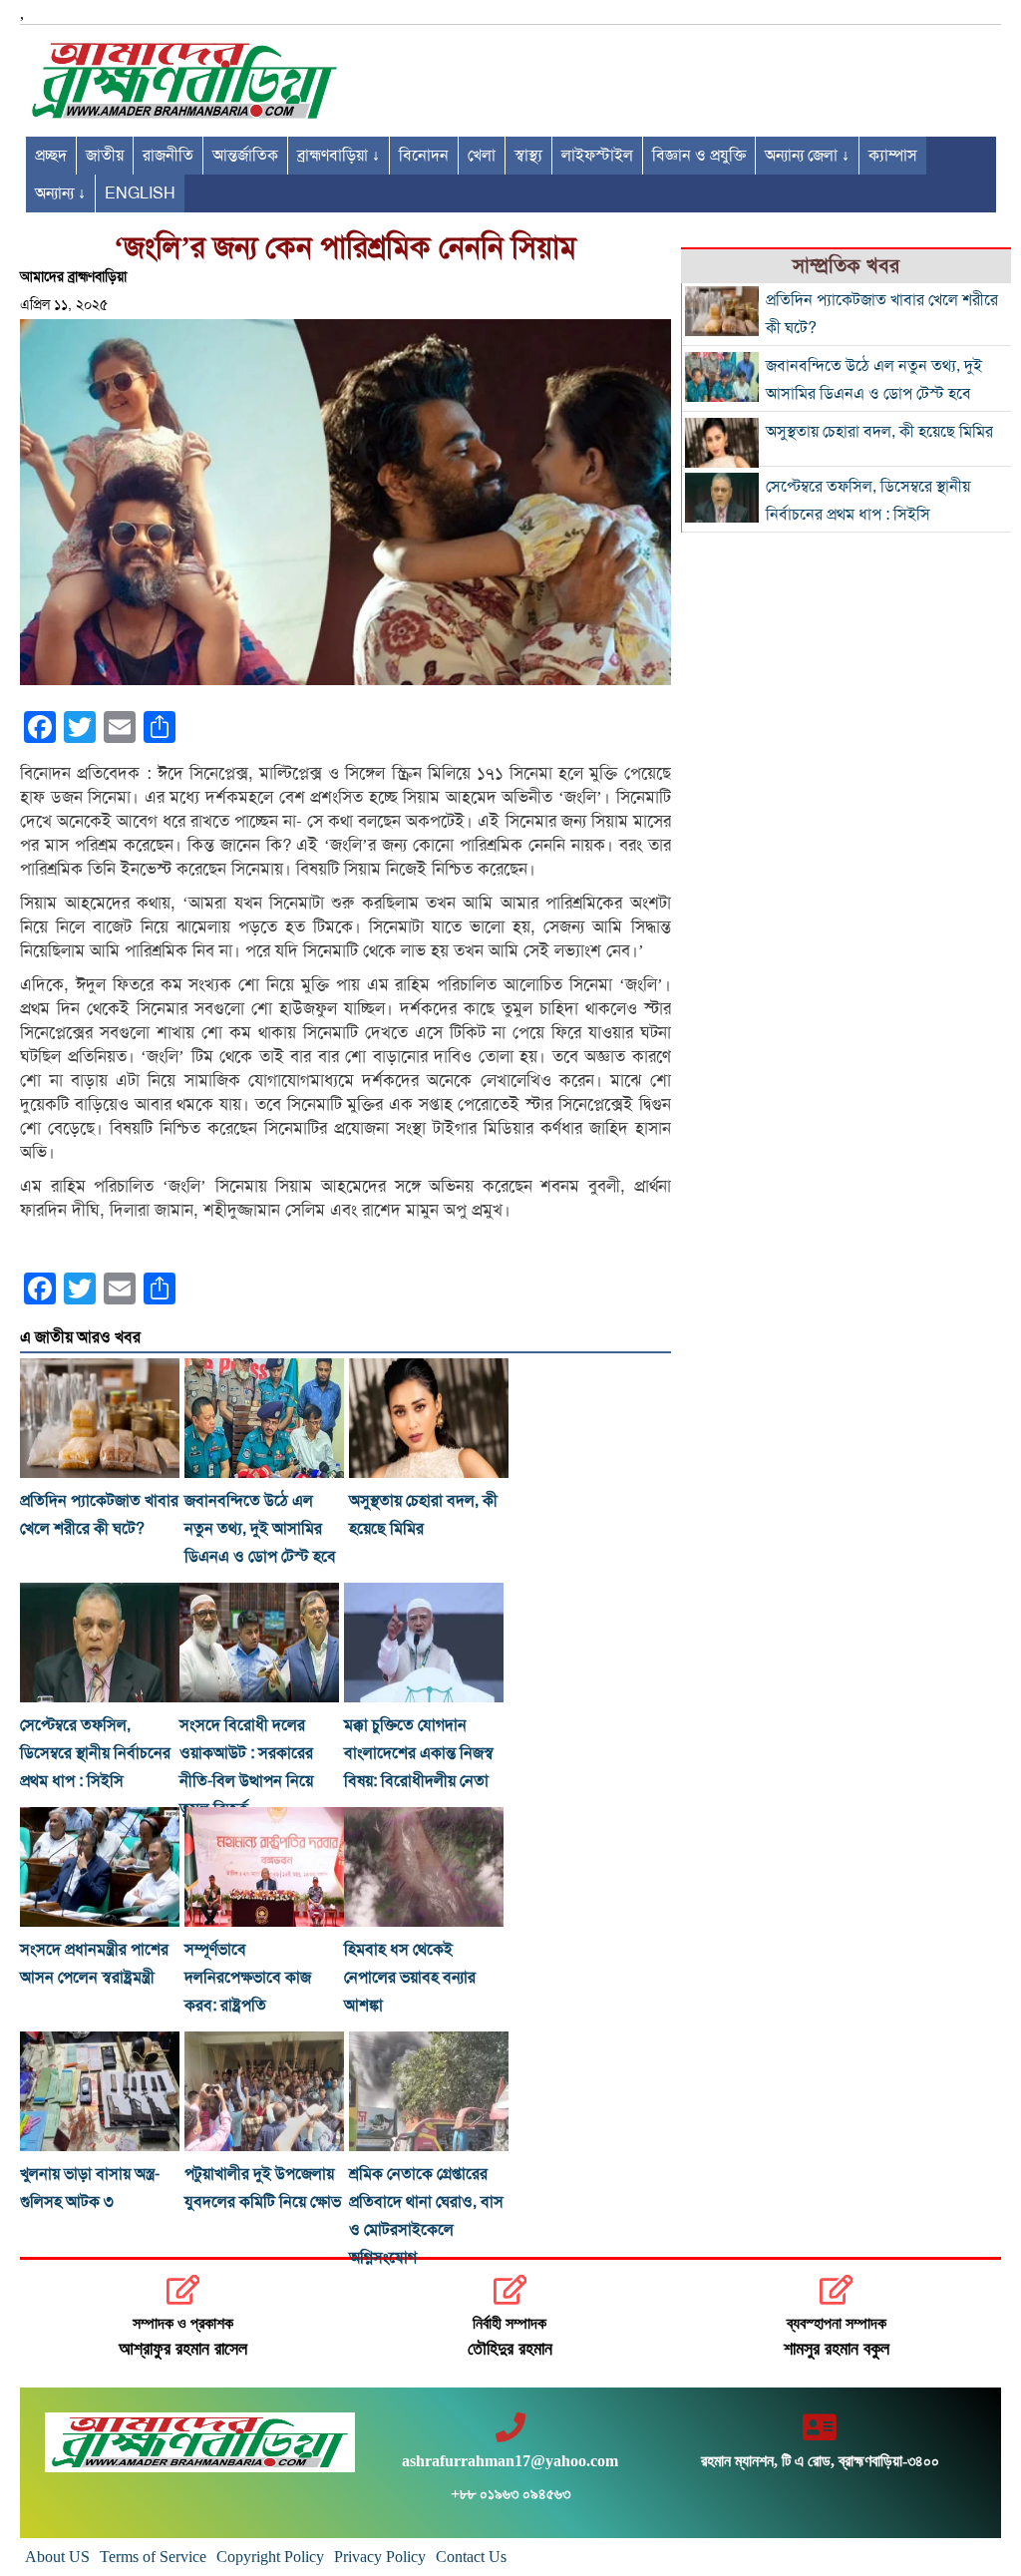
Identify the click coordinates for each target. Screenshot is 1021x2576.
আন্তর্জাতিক (245, 156)
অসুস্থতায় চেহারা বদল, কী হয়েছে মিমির (879, 432)
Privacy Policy (380, 2557)
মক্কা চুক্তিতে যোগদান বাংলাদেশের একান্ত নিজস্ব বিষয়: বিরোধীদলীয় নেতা (419, 1753)
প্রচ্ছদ (51, 156)
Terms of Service (153, 2557)
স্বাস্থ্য (528, 156)
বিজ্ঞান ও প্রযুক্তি (699, 156)
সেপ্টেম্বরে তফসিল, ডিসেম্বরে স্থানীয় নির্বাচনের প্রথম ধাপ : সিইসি (95, 1753)
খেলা (482, 156)
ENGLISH (140, 193)
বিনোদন (424, 156)
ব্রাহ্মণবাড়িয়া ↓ (339, 156)
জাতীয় (105, 156)
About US (57, 2557)
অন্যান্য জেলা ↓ (807, 156)
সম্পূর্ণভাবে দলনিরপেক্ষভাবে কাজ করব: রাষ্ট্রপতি (248, 1978)
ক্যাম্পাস (893, 156)
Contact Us (471, 2557)
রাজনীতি (168, 156)
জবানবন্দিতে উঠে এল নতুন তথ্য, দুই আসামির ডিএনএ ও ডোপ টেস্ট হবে (260, 1529)
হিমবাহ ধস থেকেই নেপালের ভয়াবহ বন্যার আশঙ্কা (410, 1978)
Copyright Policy (270, 2557)
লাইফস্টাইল (597, 156)
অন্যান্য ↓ (60, 193)
